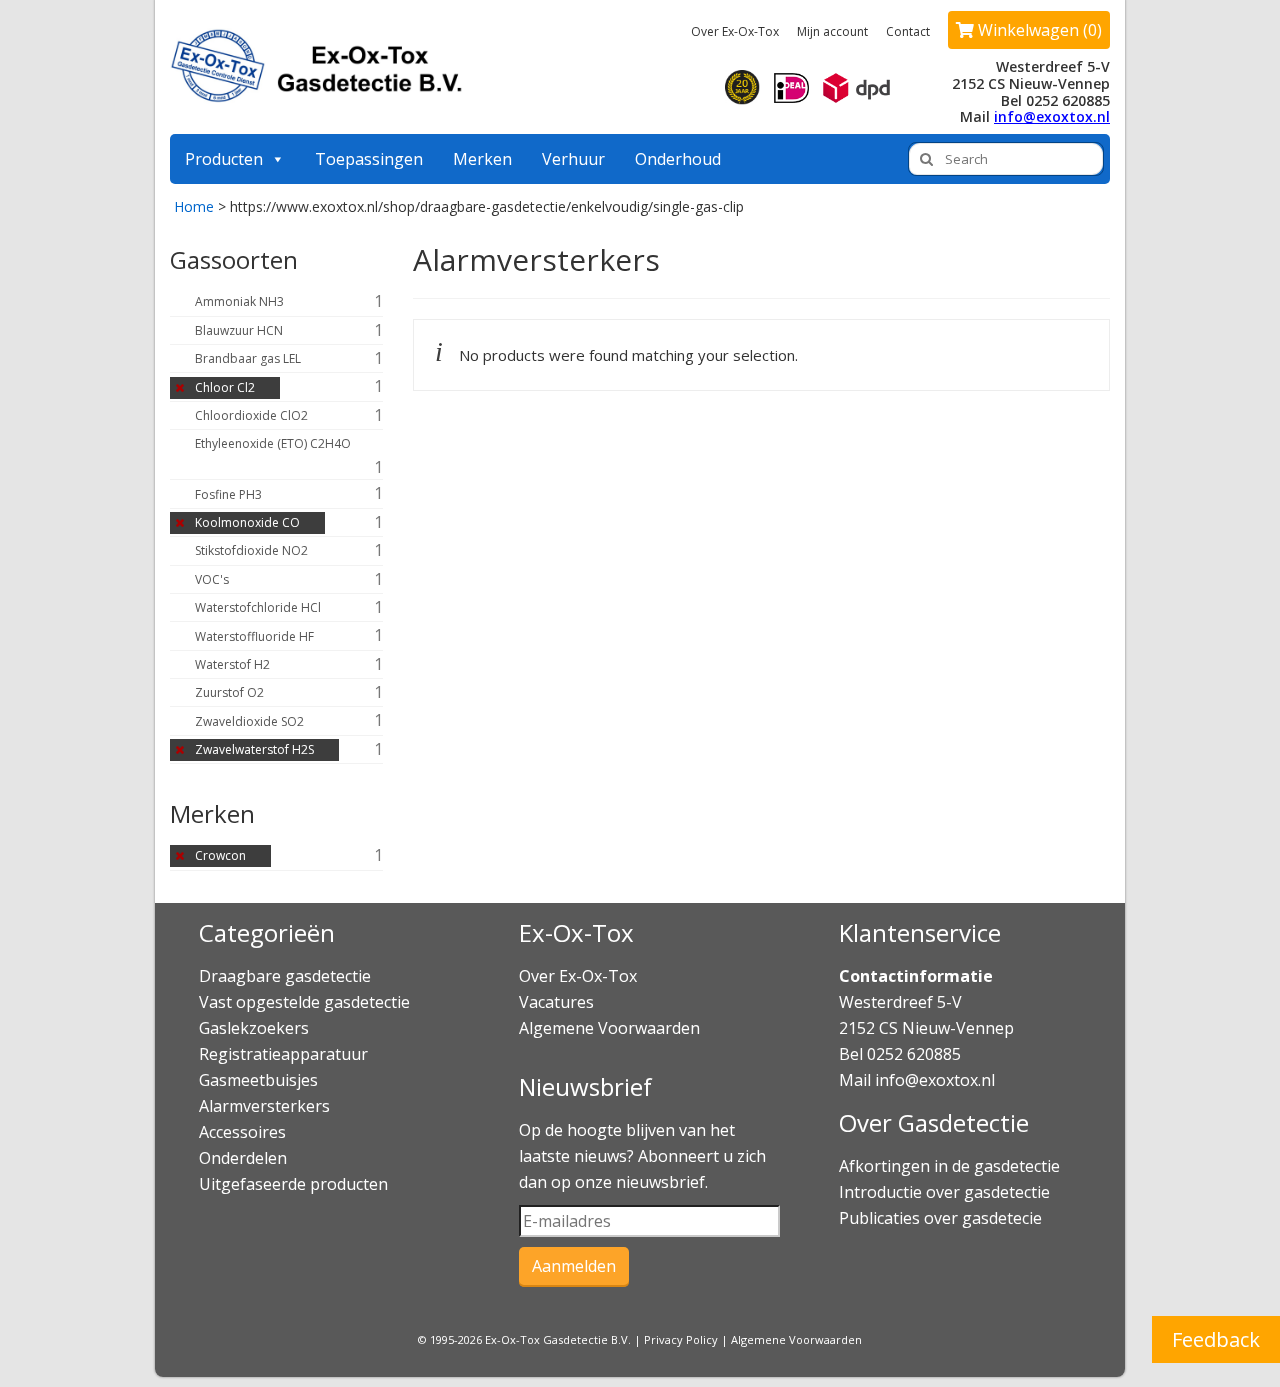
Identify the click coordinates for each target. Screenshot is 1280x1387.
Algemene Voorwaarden (609, 1028)
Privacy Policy (681, 1339)
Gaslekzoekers (254, 1028)
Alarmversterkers (264, 1106)
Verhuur (573, 159)
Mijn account (832, 31)
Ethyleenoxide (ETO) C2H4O (273, 443)
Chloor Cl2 (225, 387)
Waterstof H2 (232, 664)
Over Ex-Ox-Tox (735, 31)
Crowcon (220, 855)
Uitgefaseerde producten (293, 1184)
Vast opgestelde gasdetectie (304, 1002)
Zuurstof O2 (229, 692)
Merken (482, 159)
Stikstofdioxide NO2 (251, 550)
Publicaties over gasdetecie (940, 1218)
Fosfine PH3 (228, 494)
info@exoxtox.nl (1052, 116)
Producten (224, 159)
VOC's (212, 579)
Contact (908, 31)
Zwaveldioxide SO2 (249, 721)
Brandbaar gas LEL (248, 358)
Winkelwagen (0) (1038, 30)
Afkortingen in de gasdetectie (951, 1166)
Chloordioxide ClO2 (251, 415)
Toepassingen (369, 159)
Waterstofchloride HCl (258, 607)
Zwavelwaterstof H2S (254, 749)
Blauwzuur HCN (239, 330)
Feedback (1216, 1339)
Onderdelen (243, 1158)
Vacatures (556, 1002)
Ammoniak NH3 (239, 301)
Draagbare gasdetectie (285, 976)
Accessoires (242, 1132)
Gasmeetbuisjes (258, 1080)
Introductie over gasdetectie (944, 1192)
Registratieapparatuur (283, 1054)
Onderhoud (678, 159)
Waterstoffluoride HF (254, 636)
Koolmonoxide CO (247, 522)
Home (194, 206)
